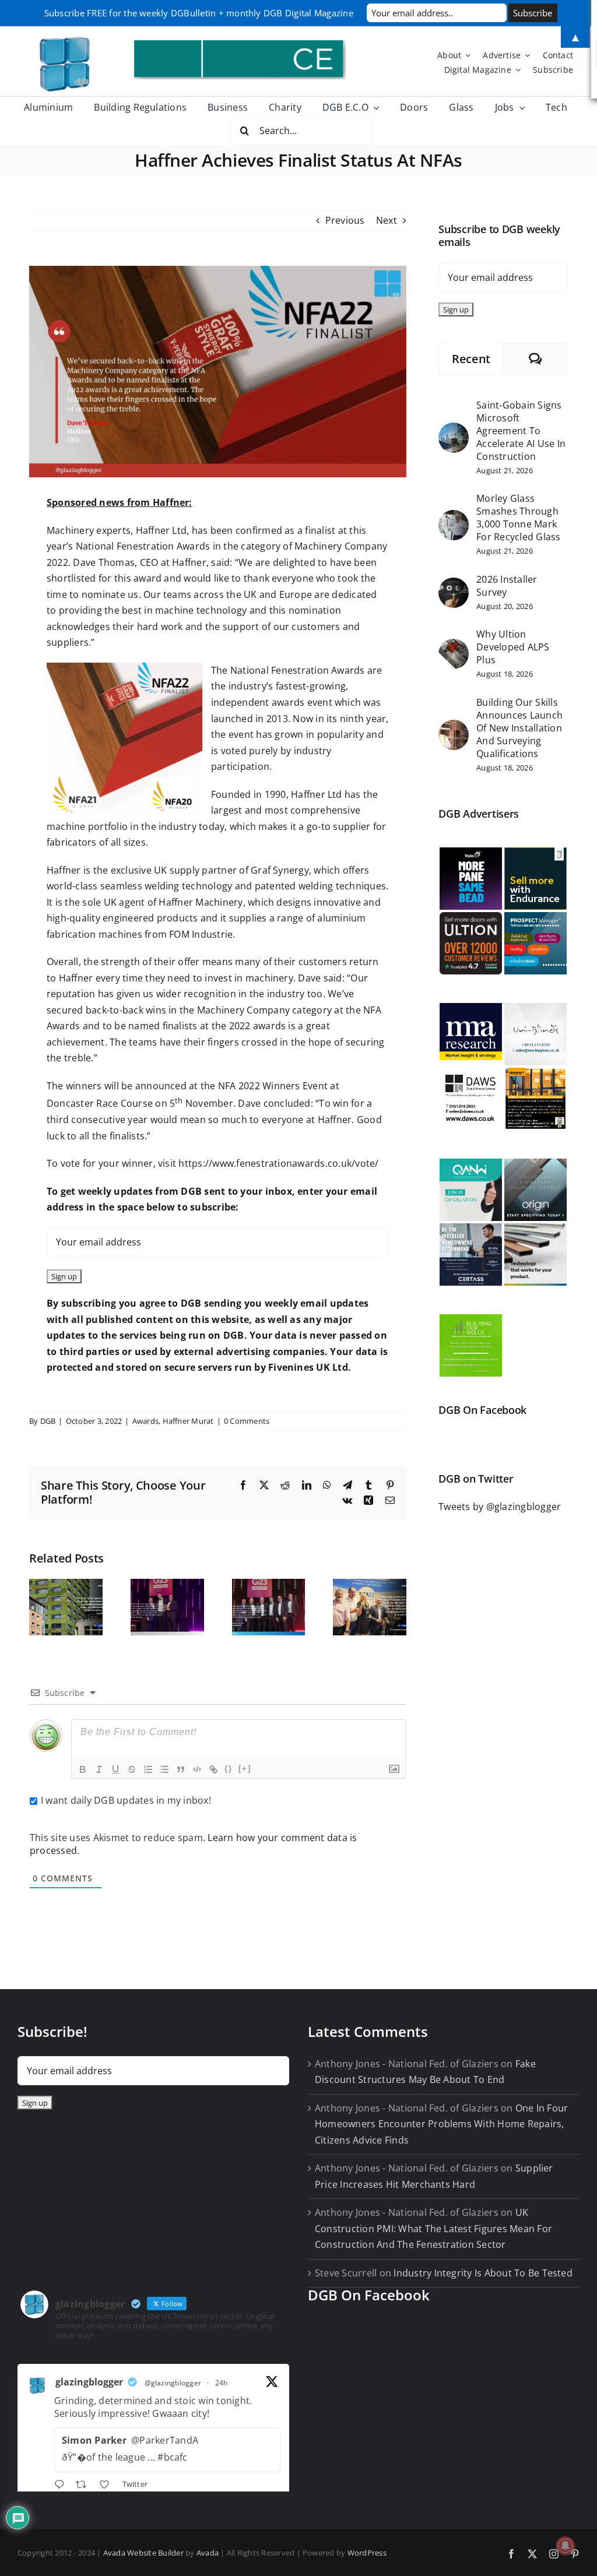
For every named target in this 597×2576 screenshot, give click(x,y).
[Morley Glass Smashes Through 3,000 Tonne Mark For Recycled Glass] (454, 518)
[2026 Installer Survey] (454, 585)
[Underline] (115, 1769)
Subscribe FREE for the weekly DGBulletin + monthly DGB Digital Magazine (199, 13)
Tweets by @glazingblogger (500, 1507)
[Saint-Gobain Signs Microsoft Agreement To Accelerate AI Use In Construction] (454, 430)
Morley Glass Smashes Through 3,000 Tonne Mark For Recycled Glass (518, 518)
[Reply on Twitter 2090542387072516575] (62, 2486)
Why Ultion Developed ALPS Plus (513, 647)
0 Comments (247, 1421)
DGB (48, 1421)
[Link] (213, 1769)
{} (229, 1769)
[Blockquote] (181, 1769)
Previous (345, 220)
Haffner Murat (188, 1421)
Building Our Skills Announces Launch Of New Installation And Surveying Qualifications (519, 728)
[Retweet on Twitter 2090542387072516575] (85, 2486)
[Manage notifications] (566, 2546)
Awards (145, 1421)
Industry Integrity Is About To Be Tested (483, 2273)
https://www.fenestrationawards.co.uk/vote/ (278, 1163)
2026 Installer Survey (507, 586)
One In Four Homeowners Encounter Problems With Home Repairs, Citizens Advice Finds (441, 2124)
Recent (471, 359)
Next (387, 220)
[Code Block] (197, 1769)
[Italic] (99, 1769)
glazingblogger (89, 2382)
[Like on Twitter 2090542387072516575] (108, 2486)
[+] (245, 1769)
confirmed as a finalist (286, 530)
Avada (208, 2553)
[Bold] (83, 1769)
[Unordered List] (164, 1769)
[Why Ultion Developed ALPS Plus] (454, 646)
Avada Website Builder (143, 2553)
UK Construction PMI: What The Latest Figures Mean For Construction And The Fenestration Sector (433, 2228)
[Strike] (132, 1769)
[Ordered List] (148, 1769)
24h (222, 2383)
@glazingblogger (173, 2383)
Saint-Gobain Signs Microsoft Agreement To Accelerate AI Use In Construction (521, 431)
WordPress (367, 2553)
